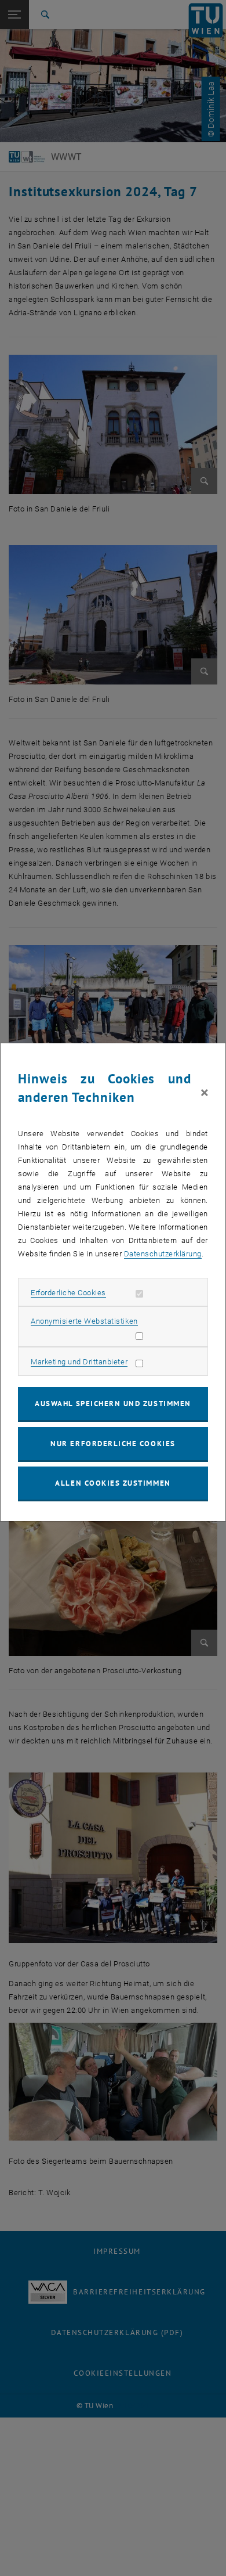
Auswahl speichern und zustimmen (113, 1404)
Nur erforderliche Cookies (113, 1444)
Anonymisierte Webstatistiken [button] (84, 1321)
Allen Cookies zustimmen (113, 1483)
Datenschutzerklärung (163, 1254)
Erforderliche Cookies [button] (68, 1293)
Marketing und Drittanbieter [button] (79, 1362)
